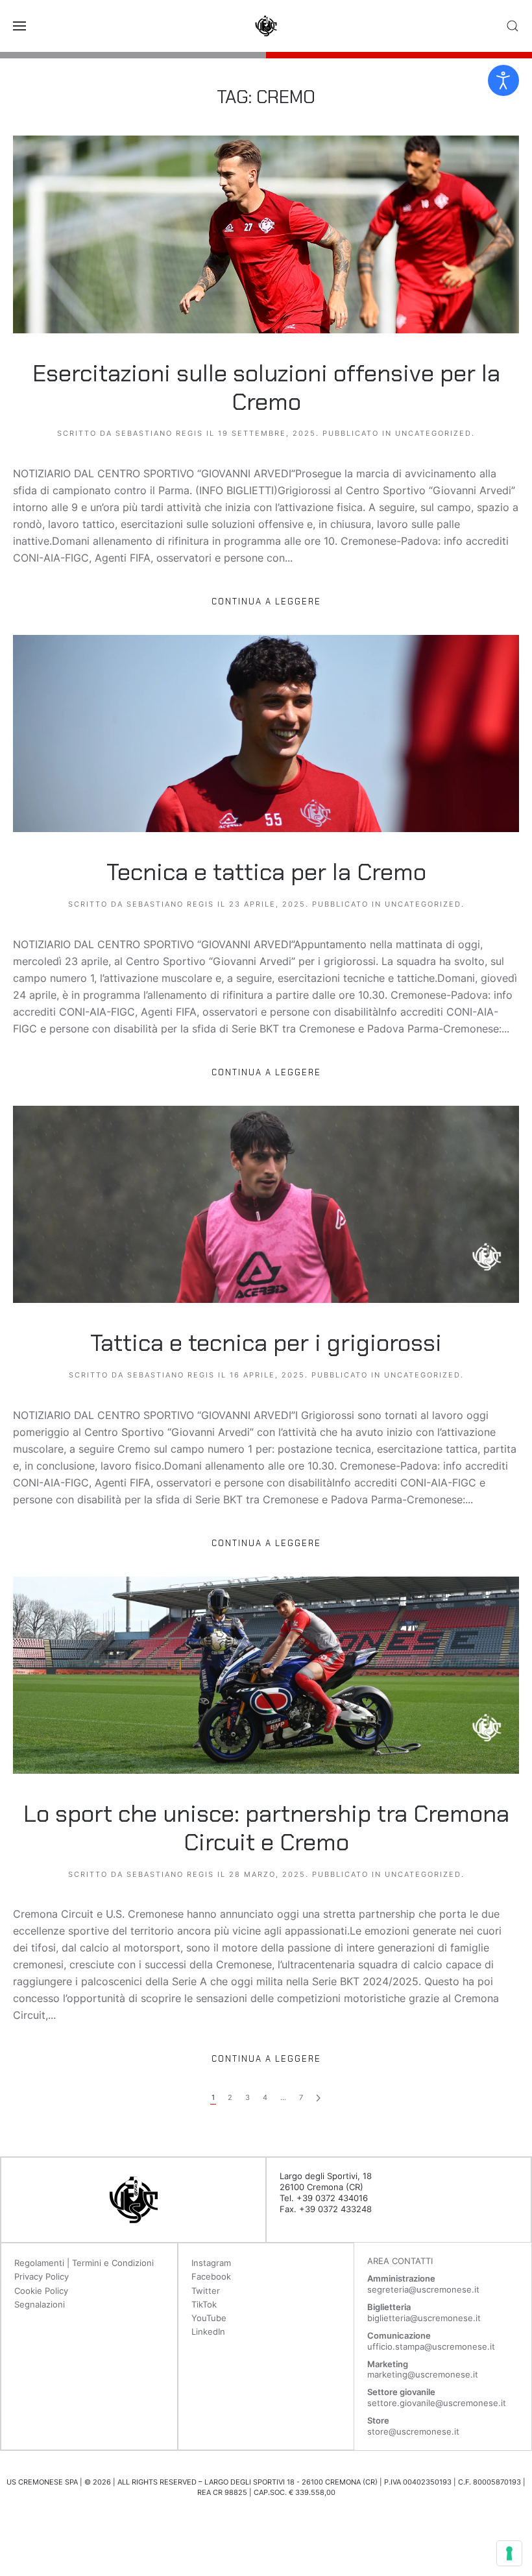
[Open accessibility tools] (503, 80)
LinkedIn (208, 2332)
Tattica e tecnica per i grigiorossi (266, 1343)
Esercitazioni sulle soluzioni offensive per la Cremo (266, 388)
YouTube (209, 2318)
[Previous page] (318, 2098)
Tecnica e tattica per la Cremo (266, 872)
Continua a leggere (266, 602)
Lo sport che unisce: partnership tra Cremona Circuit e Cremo (266, 1828)
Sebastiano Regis (159, 433)
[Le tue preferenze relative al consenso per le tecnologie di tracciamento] (509, 2553)
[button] (19, 26)
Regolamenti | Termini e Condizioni (84, 2263)
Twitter (206, 2291)
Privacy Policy (42, 2276)
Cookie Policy (41, 2291)
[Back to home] (266, 26)
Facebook (211, 2276)
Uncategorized (433, 433)
